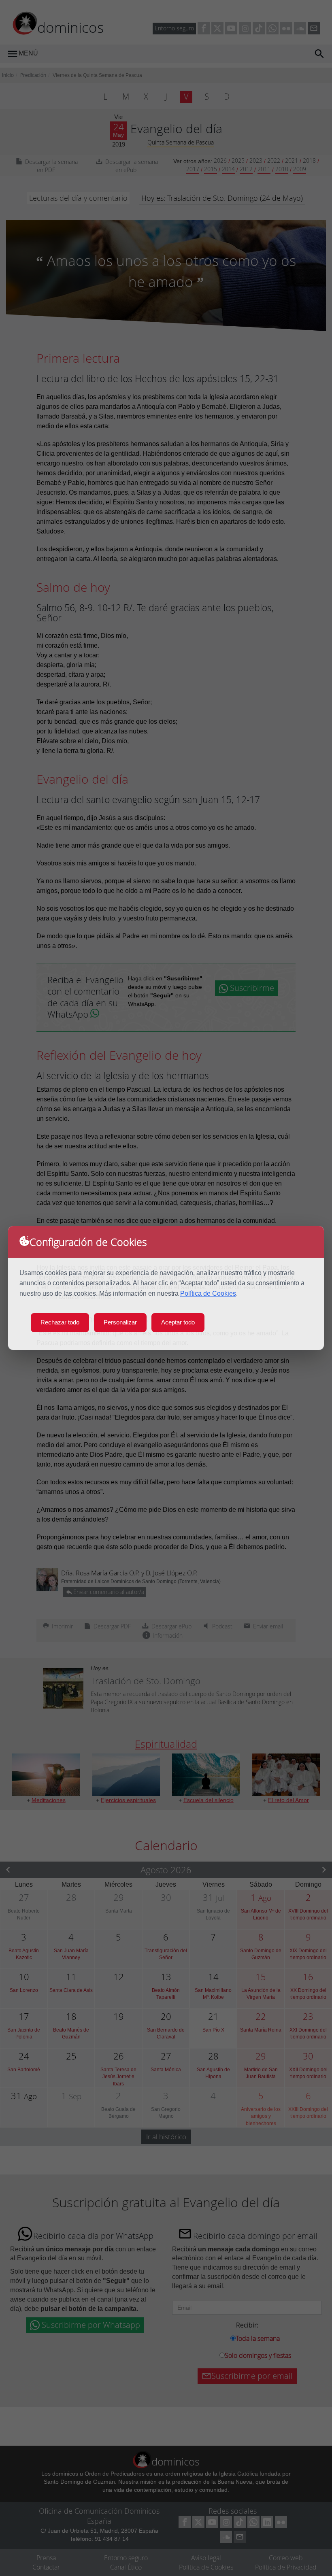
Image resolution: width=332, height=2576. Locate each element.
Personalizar (120, 1322)
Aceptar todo (178, 1322)
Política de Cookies (208, 1293)
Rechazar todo (60, 1322)
